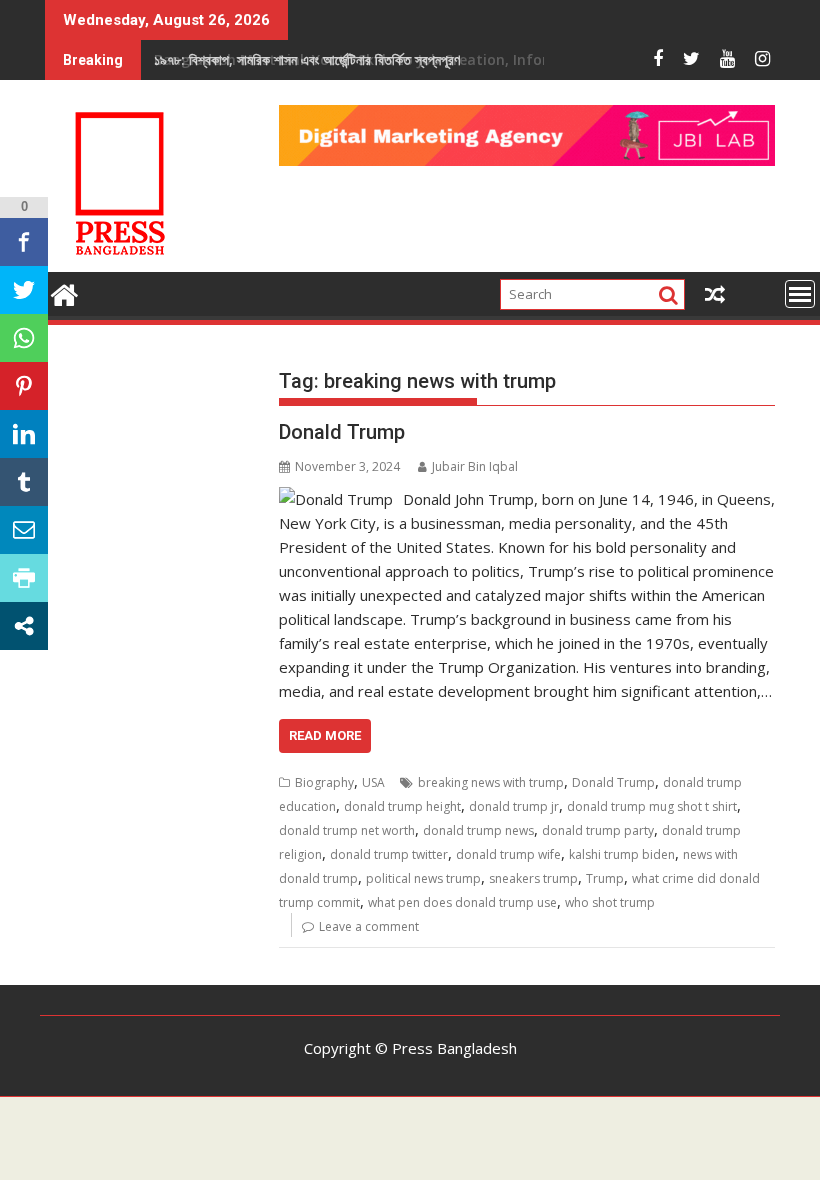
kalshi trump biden (622, 854)
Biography (324, 782)
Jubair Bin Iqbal (475, 466)
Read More (325, 735)
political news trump (423, 878)
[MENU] (800, 294)
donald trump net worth (347, 830)
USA (373, 782)
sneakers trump (533, 878)
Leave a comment (369, 926)
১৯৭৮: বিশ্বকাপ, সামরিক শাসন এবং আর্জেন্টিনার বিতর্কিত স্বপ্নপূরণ (307, 59)
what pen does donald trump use (462, 902)
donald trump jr (514, 806)
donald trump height (402, 806)
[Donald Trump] (336, 499)
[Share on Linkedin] (24, 434)
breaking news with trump (491, 782)
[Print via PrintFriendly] (24, 578)
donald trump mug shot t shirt (652, 806)
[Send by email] (24, 530)
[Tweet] (24, 290)
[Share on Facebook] (24, 242)
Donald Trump (342, 432)
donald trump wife (508, 854)
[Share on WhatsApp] (24, 338)
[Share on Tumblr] (24, 482)
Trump (605, 878)
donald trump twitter (389, 854)
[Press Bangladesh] (64, 292)
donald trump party (598, 830)
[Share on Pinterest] (24, 386)
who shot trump (610, 902)
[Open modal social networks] (24, 626)
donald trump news (478, 830)
